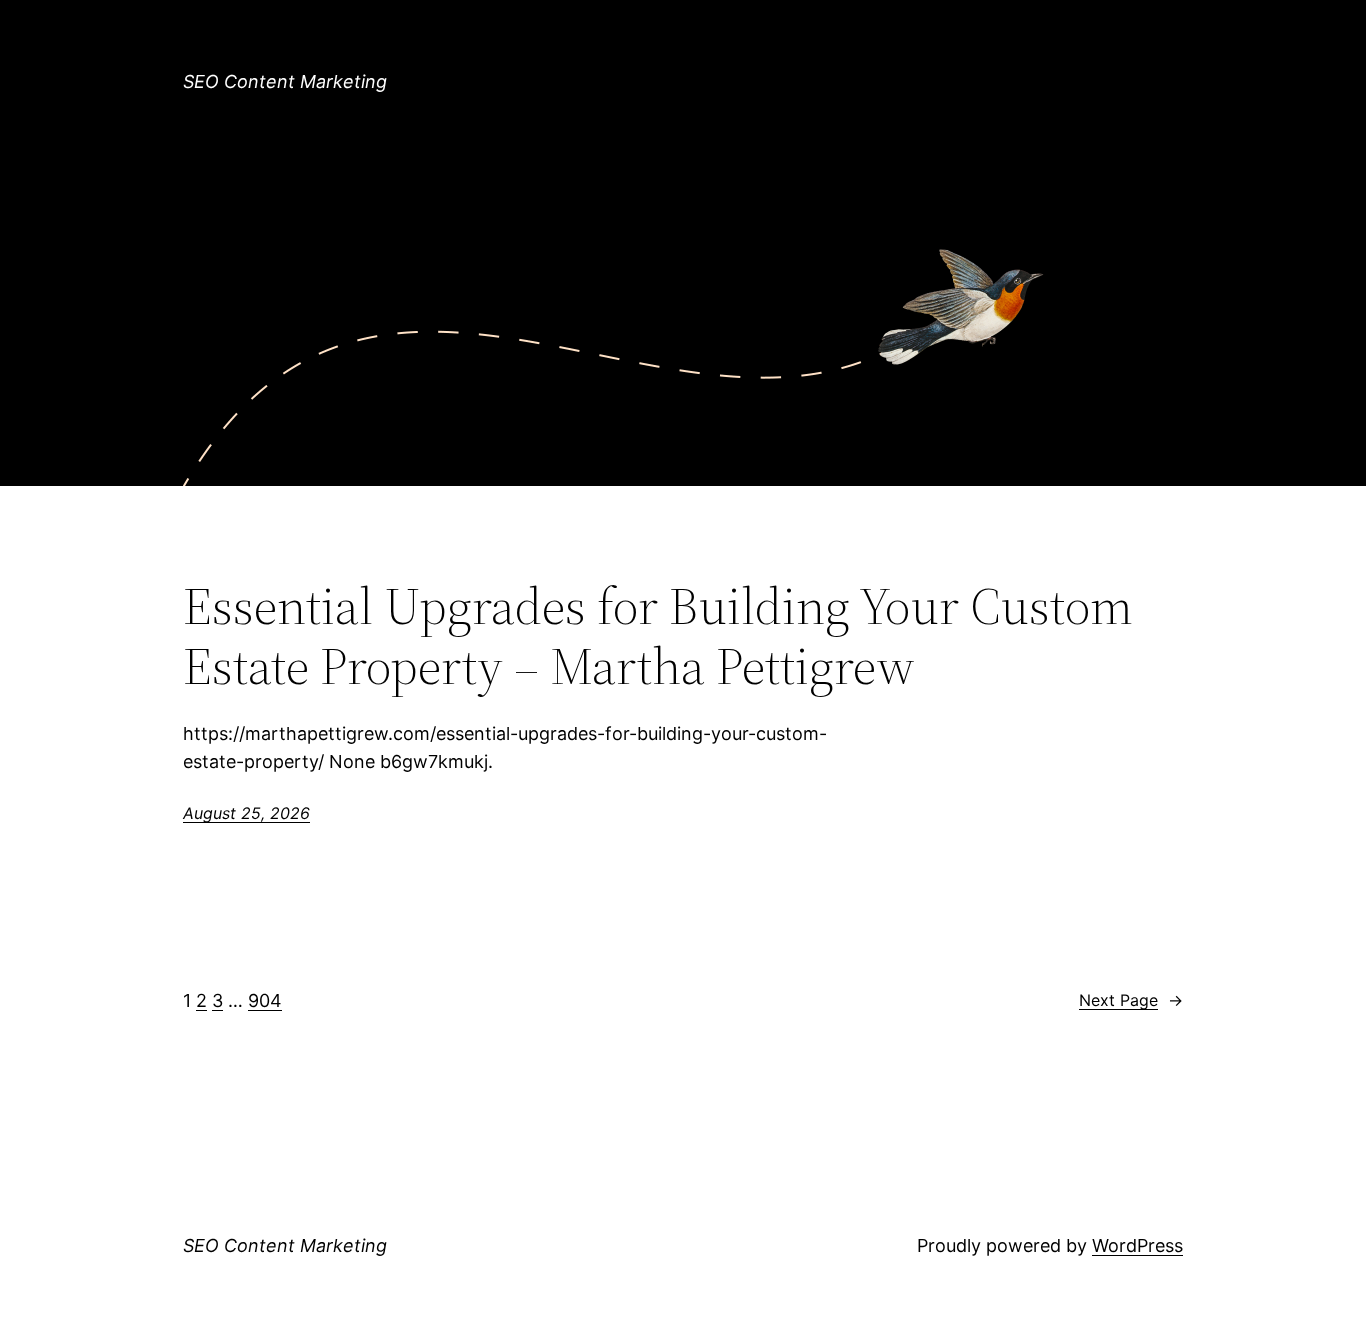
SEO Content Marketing (285, 81)
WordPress (1137, 1245)
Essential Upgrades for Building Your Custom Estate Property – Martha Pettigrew (658, 636)
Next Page (1131, 1000)
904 (265, 1000)
